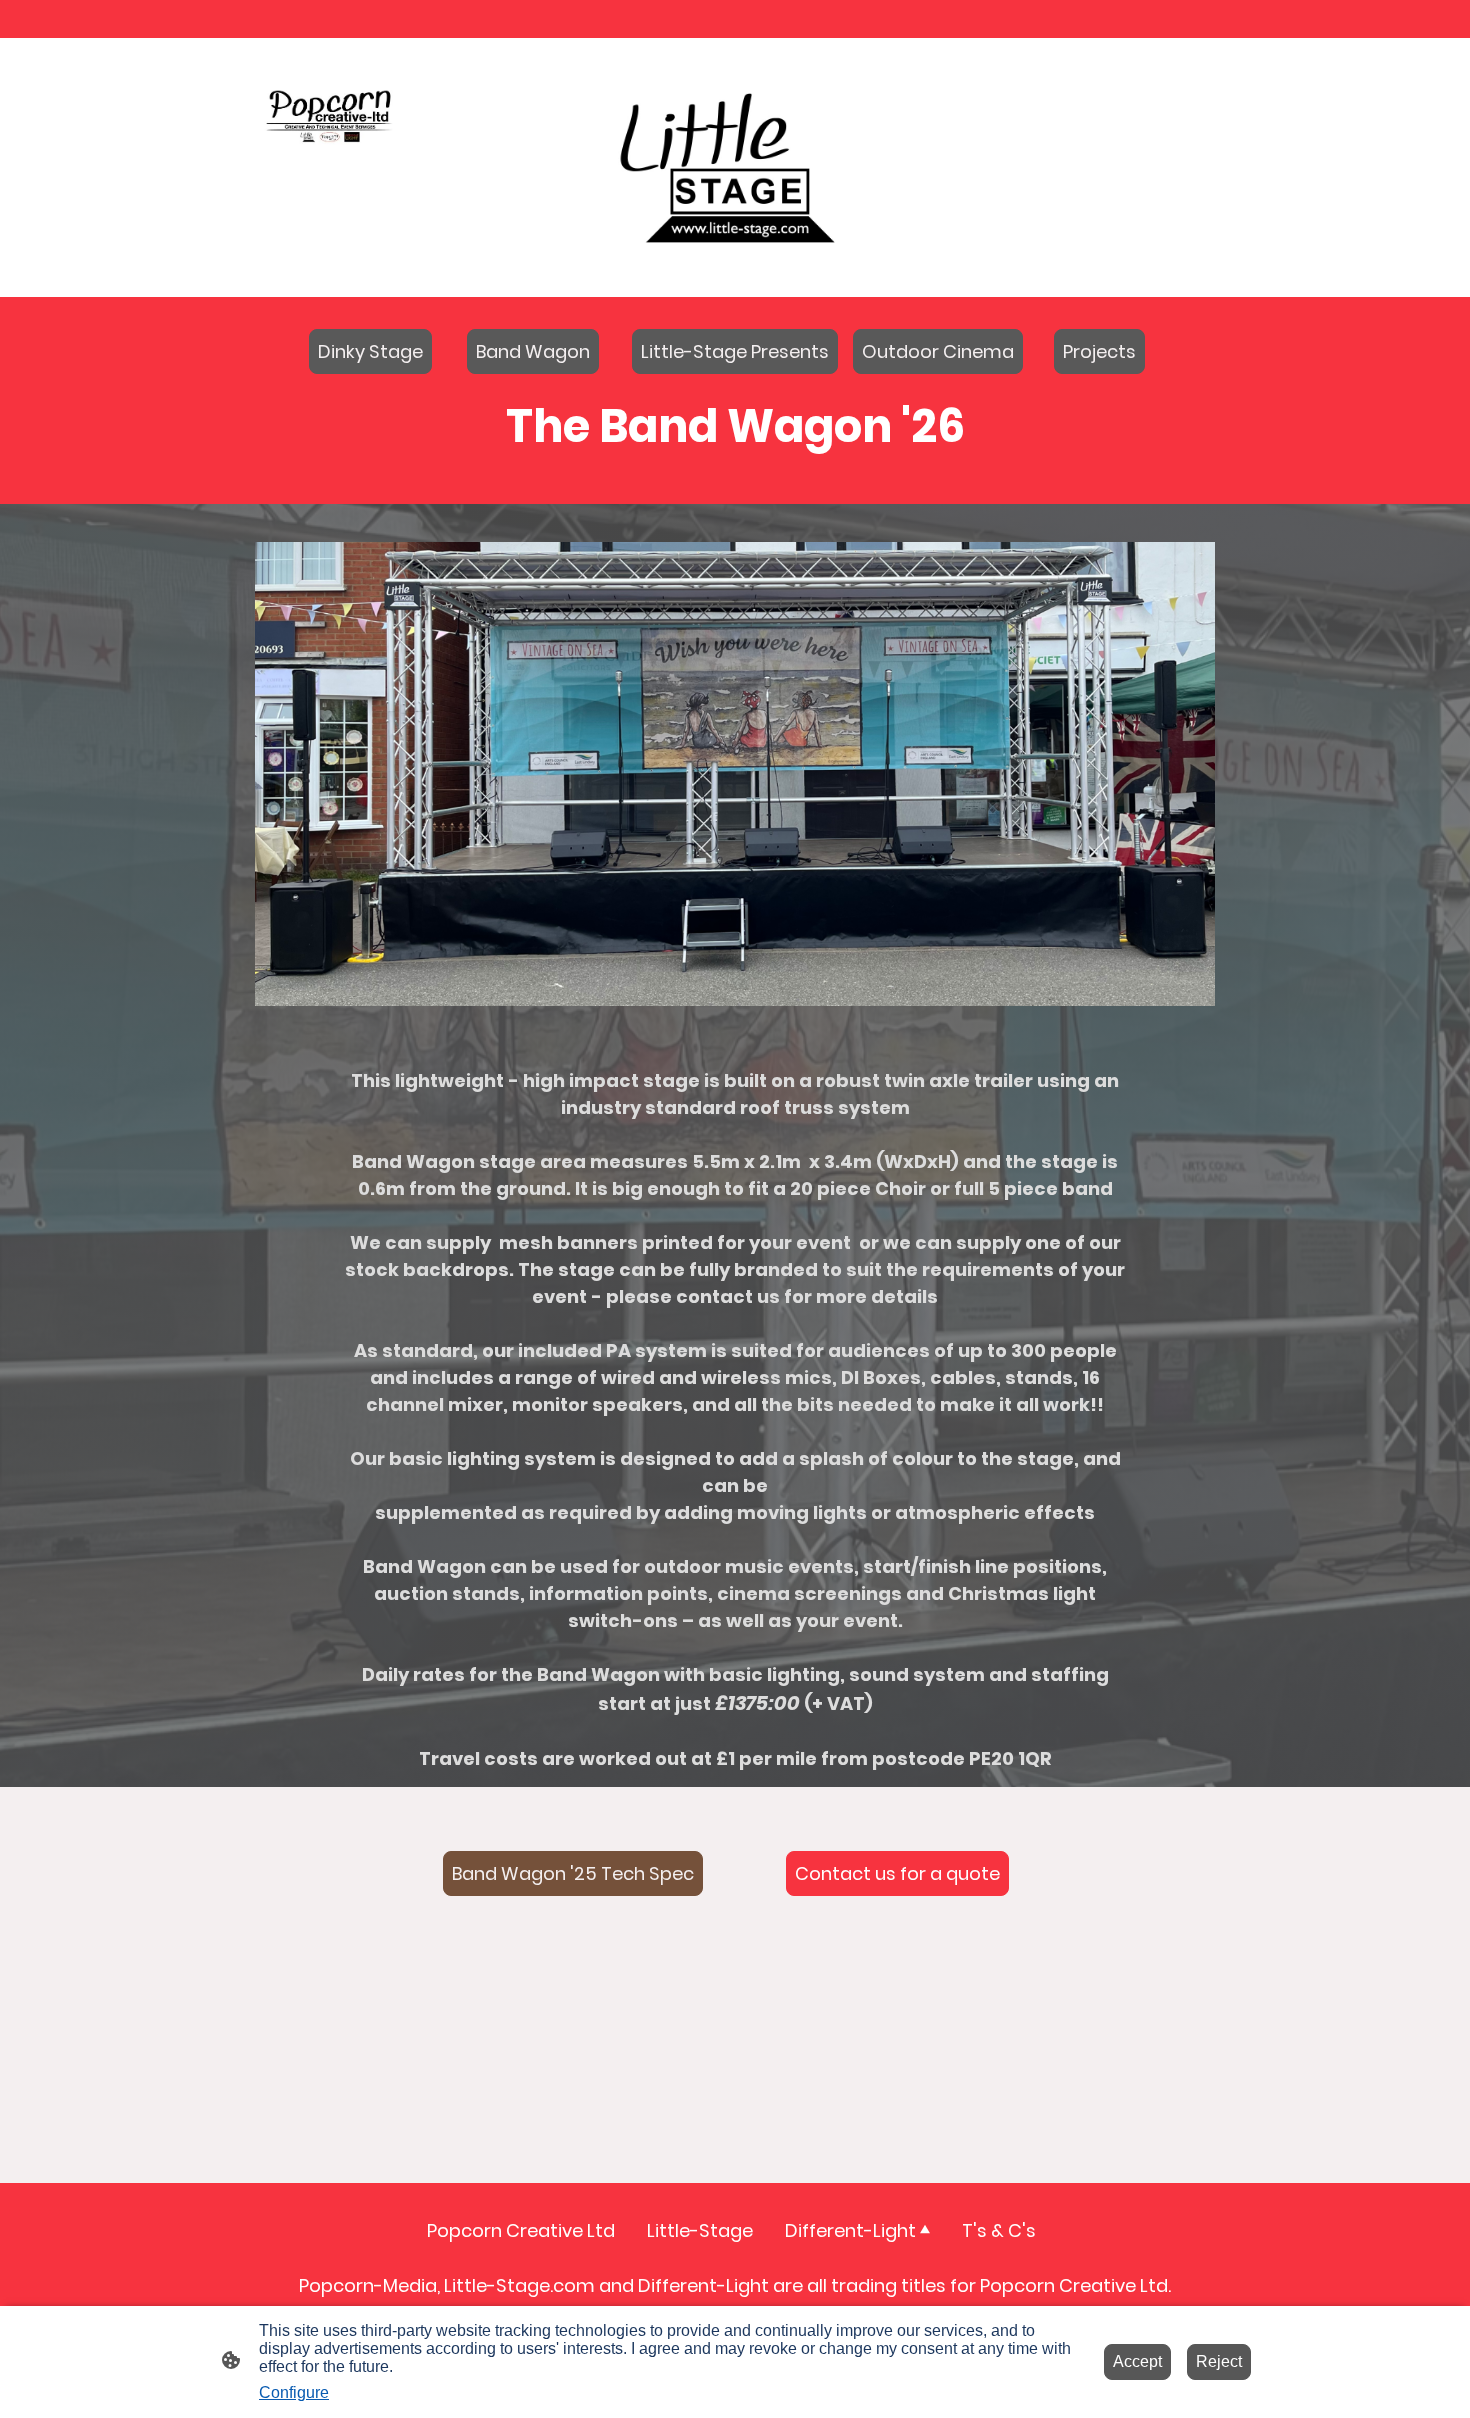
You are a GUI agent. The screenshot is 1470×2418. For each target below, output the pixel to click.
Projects (1099, 351)
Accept (1137, 2361)
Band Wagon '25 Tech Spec (573, 1873)
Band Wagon (533, 351)
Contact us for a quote (897, 1873)
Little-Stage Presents (735, 351)
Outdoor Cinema (938, 351)
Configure (294, 2392)
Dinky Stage (370, 351)
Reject (1219, 2361)
